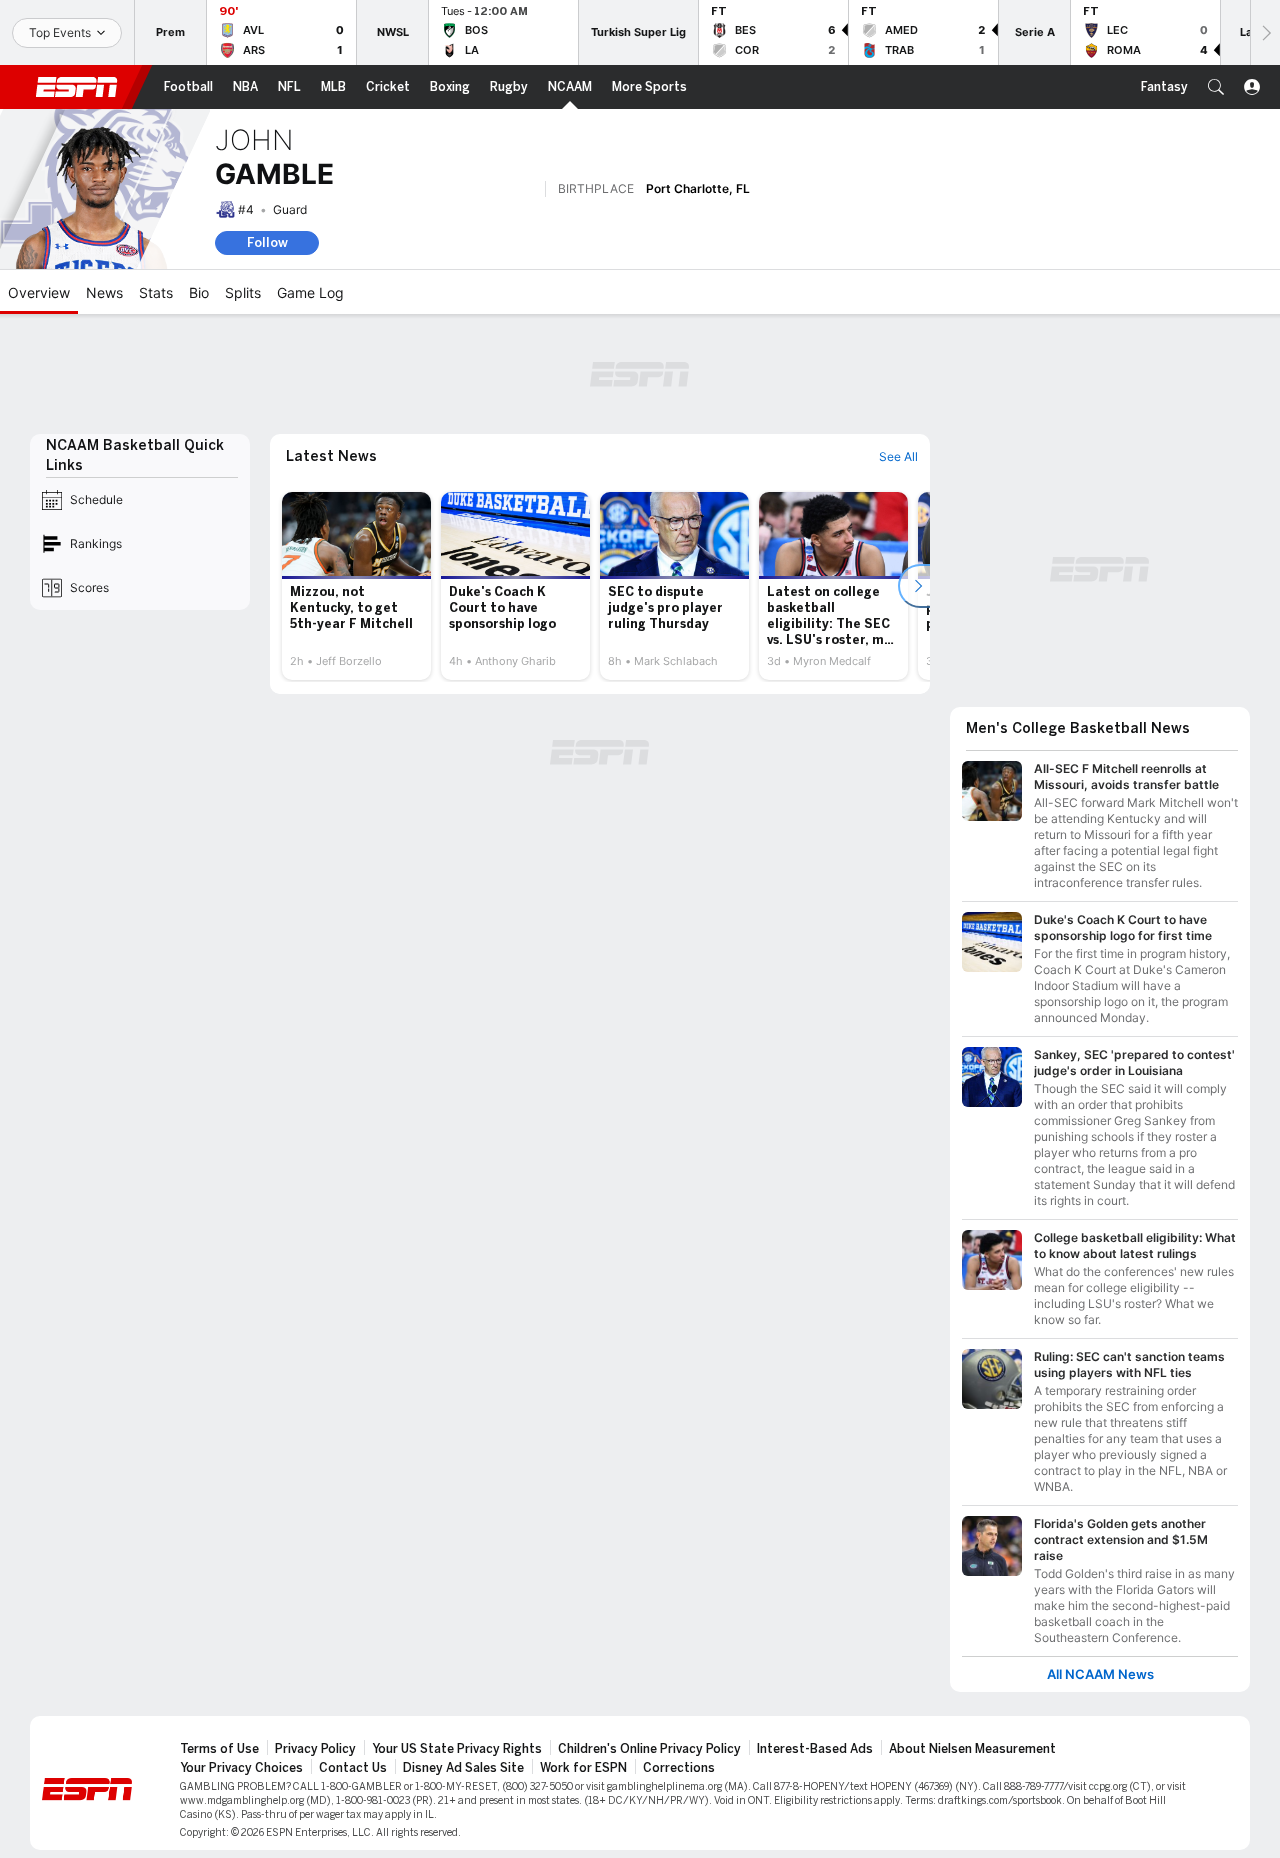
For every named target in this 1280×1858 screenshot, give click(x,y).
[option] (356, 586)
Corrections (679, 1768)
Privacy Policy (315, 1749)
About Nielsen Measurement (972, 1749)
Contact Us (353, 1768)
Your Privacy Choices (241, 1768)
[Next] (1265, 32)
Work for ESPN (583, 1768)
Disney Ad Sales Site (463, 1768)
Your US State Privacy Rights (457, 1749)
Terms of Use (219, 1749)
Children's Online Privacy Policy (649, 1749)
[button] (1216, 87)
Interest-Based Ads (815, 1749)
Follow (267, 242)
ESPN (77, 87)
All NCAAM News (1100, 1674)
